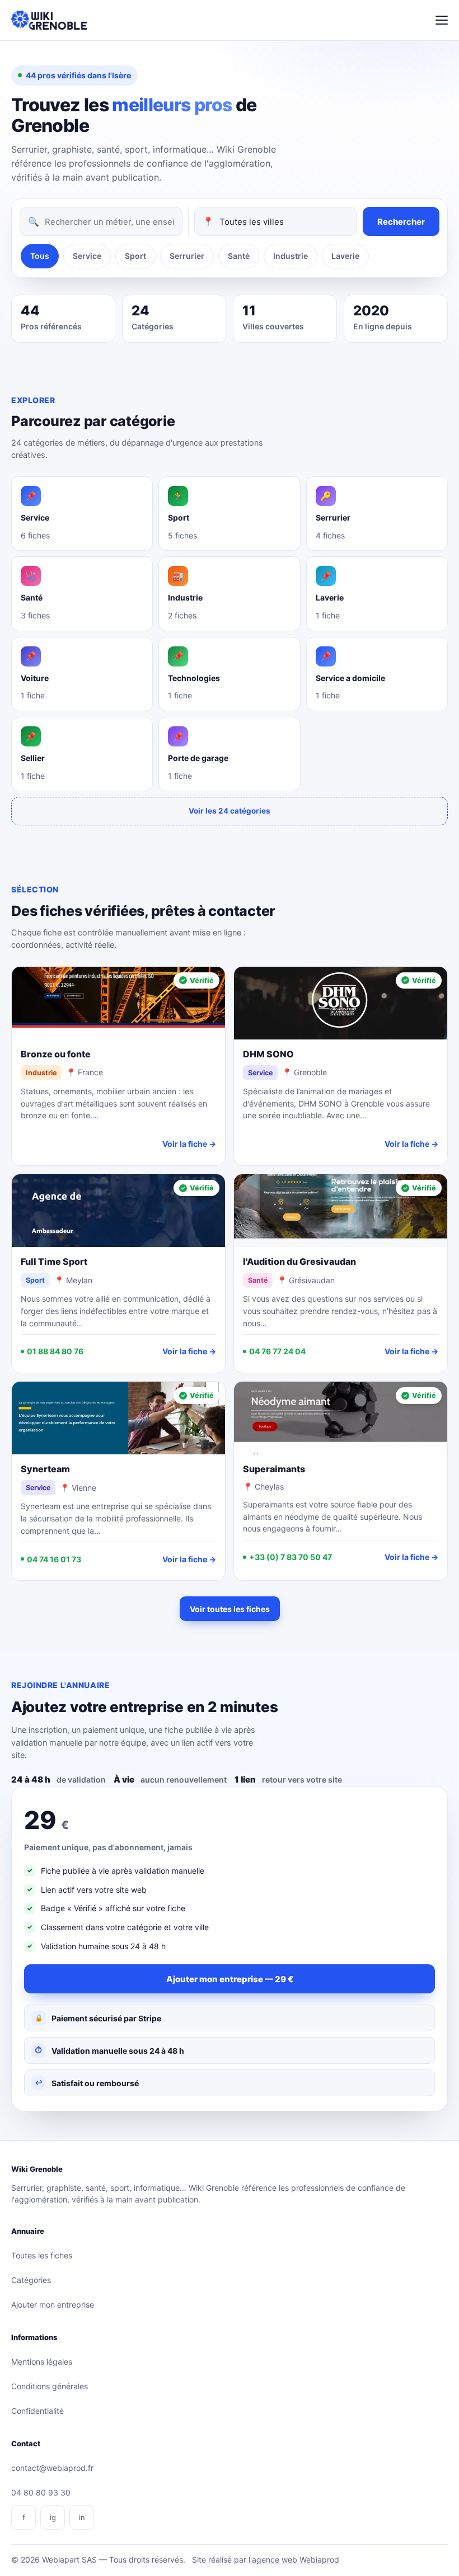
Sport (135, 256)
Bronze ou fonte (56, 1054)
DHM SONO (268, 1054)
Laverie (345, 256)
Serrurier (187, 256)
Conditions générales (50, 2386)
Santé (239, 256)
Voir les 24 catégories (230, 811)
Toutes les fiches (42, 2255)
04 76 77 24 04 (277, 1351)
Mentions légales (42, 2362)
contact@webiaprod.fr (52, 2468)
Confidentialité (38, 2411)
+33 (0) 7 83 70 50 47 (291, 1557)
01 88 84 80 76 (55, 1351)
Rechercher (401, 222)
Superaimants (274, 1469)
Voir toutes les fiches (230, 1609)
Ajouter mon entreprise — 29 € (230, 1979)
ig (53, 2517)
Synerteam (45, 1469)
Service (87, 256)
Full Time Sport (54, 1261)
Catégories (31, 2280)
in (82, 2517)
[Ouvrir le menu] (442, 20)
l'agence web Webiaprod (294, 2560)
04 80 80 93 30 (41, 2492)
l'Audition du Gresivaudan (299, 1261)
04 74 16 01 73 (54, 1559)
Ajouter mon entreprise (53, 2305)
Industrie (291, 256)
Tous (40, 256)
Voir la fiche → (189, 1144)
